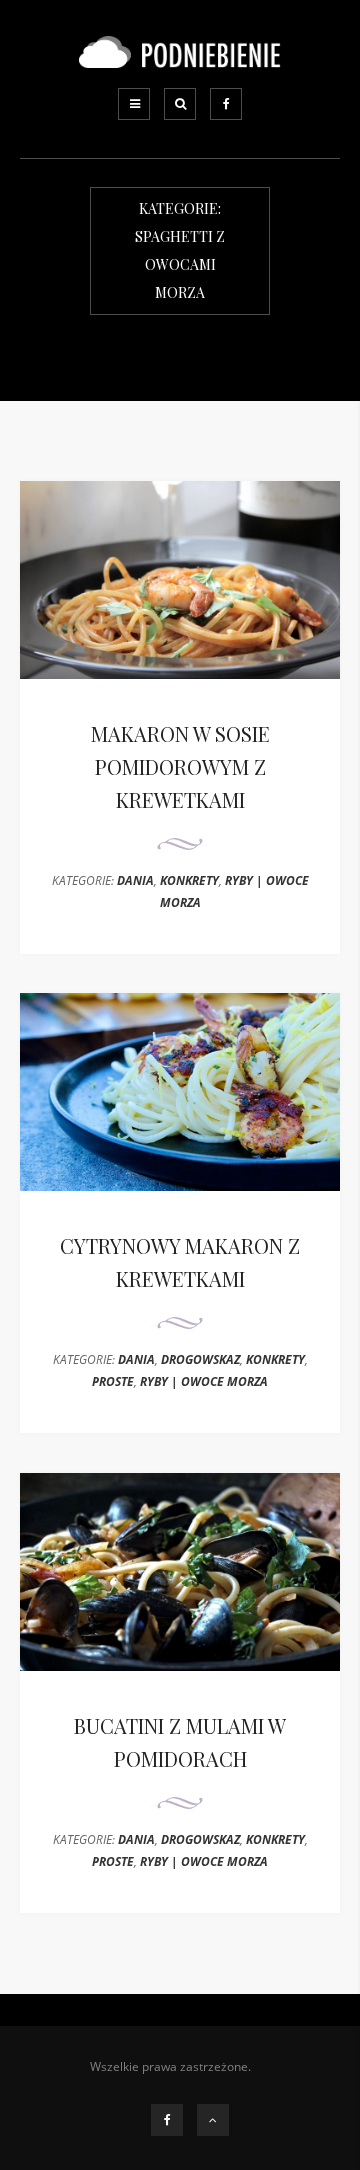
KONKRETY (189, 880)
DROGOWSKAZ (200, 1359)
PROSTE (113, 1381)
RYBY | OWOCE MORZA (204, 1381)
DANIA (135, 880)
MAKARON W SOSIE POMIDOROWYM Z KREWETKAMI (180, 766)
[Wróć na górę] (213, 2120)
